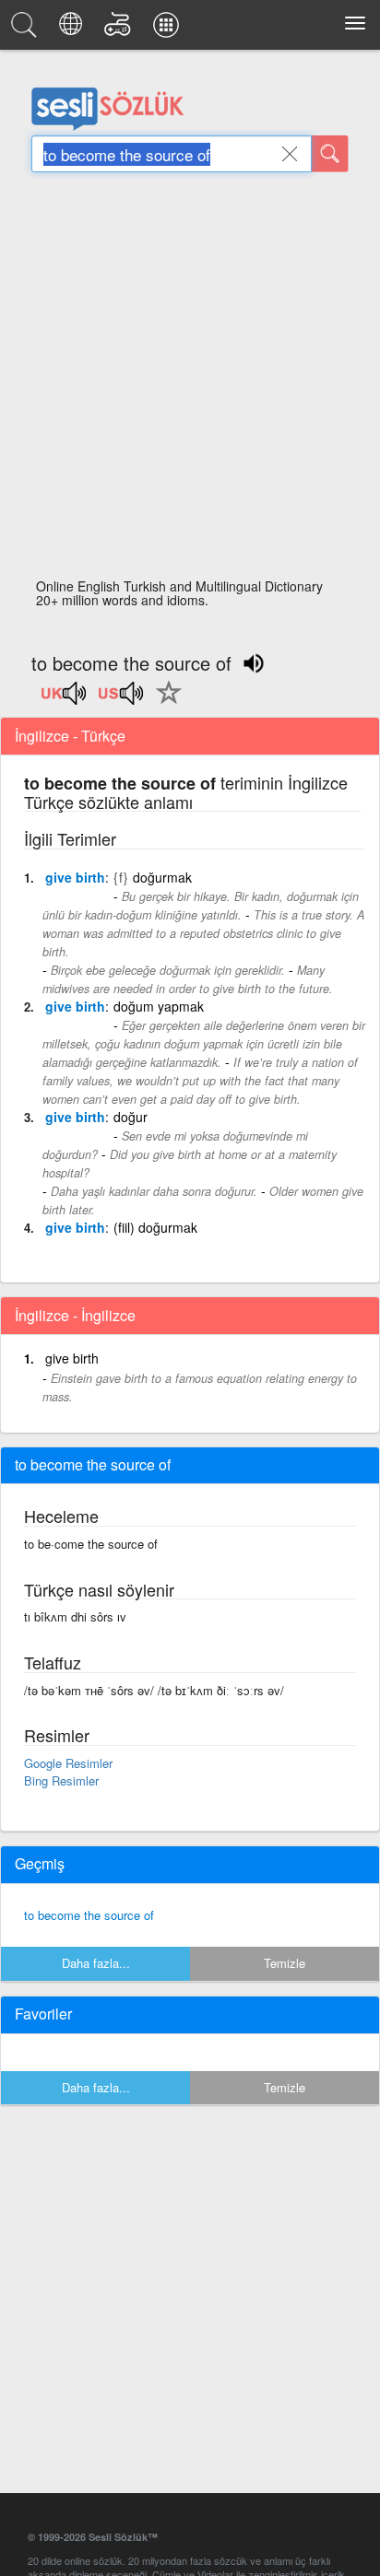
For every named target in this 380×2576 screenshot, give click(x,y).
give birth (75, 877)
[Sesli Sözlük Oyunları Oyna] (120, 29)
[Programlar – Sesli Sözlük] (169, 29)
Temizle (285, 1963)
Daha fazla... (96, 1963)
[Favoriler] (164, 703)
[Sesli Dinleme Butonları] (65, 699)
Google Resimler (68, 1763)
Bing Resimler (61, 1780)
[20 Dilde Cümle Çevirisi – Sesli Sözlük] (73, 29)
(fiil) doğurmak (155, 1227)
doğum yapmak (159, 1006)
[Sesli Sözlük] (27, 29)
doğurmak (162, 877)
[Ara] (330, 154)
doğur (131, 1117)
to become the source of (89, 1915)
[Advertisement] (190, 381)
